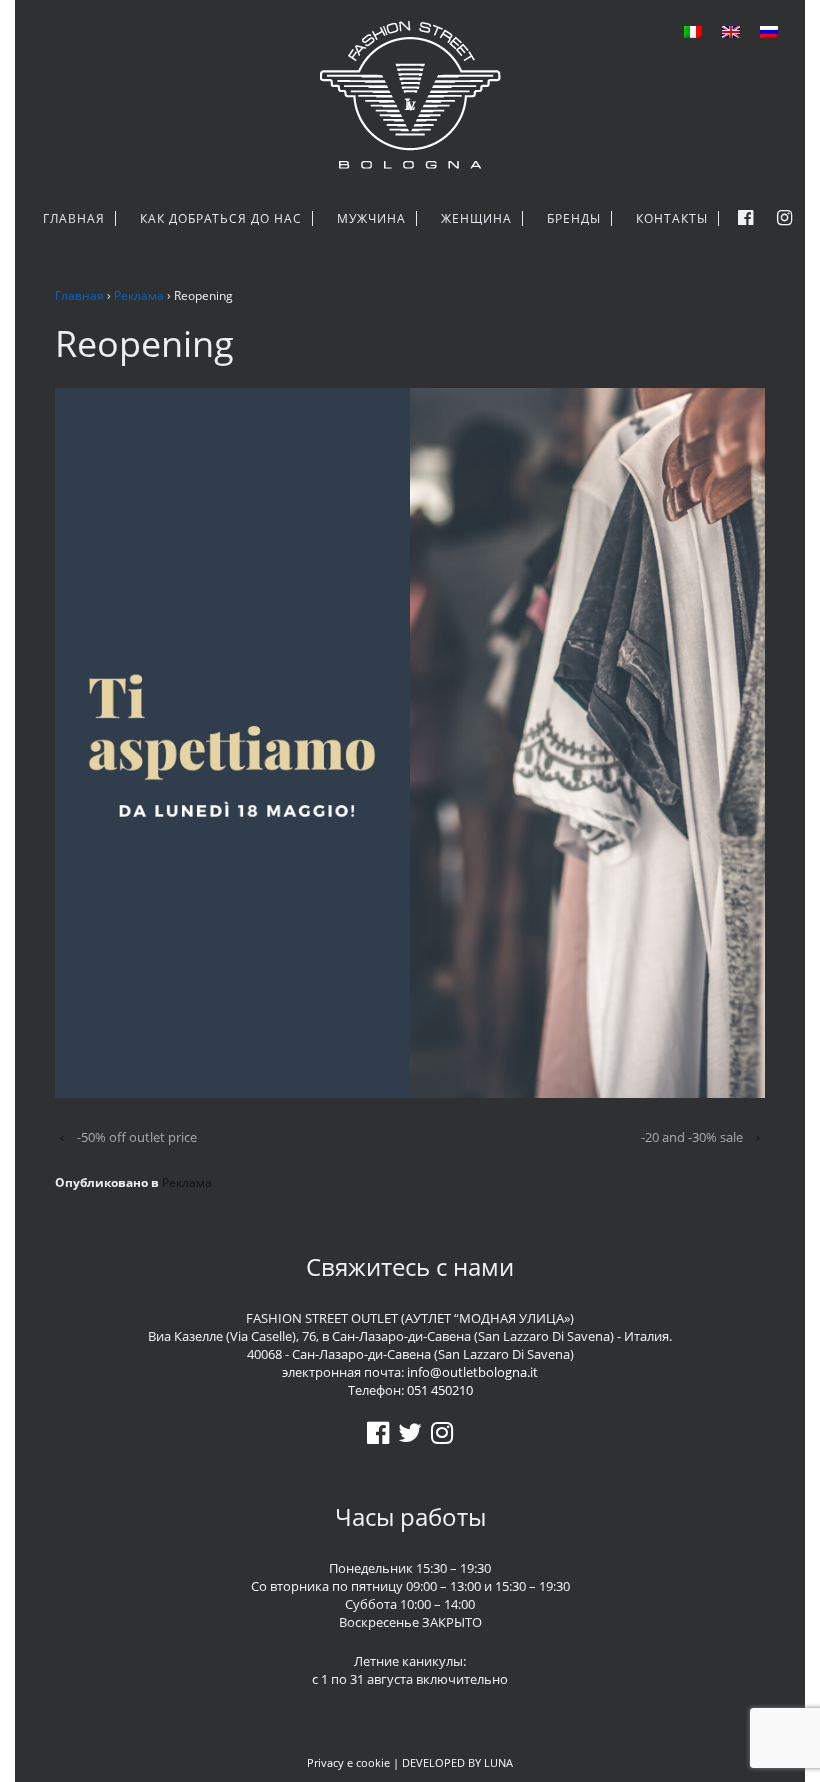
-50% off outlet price (137, 1137)
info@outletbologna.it (472, 1372)
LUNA (498, 1762)
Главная (79, 295)
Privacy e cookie (348, 1762)
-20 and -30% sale (692, 1137)
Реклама (139, 295)
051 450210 (440, 1390)
